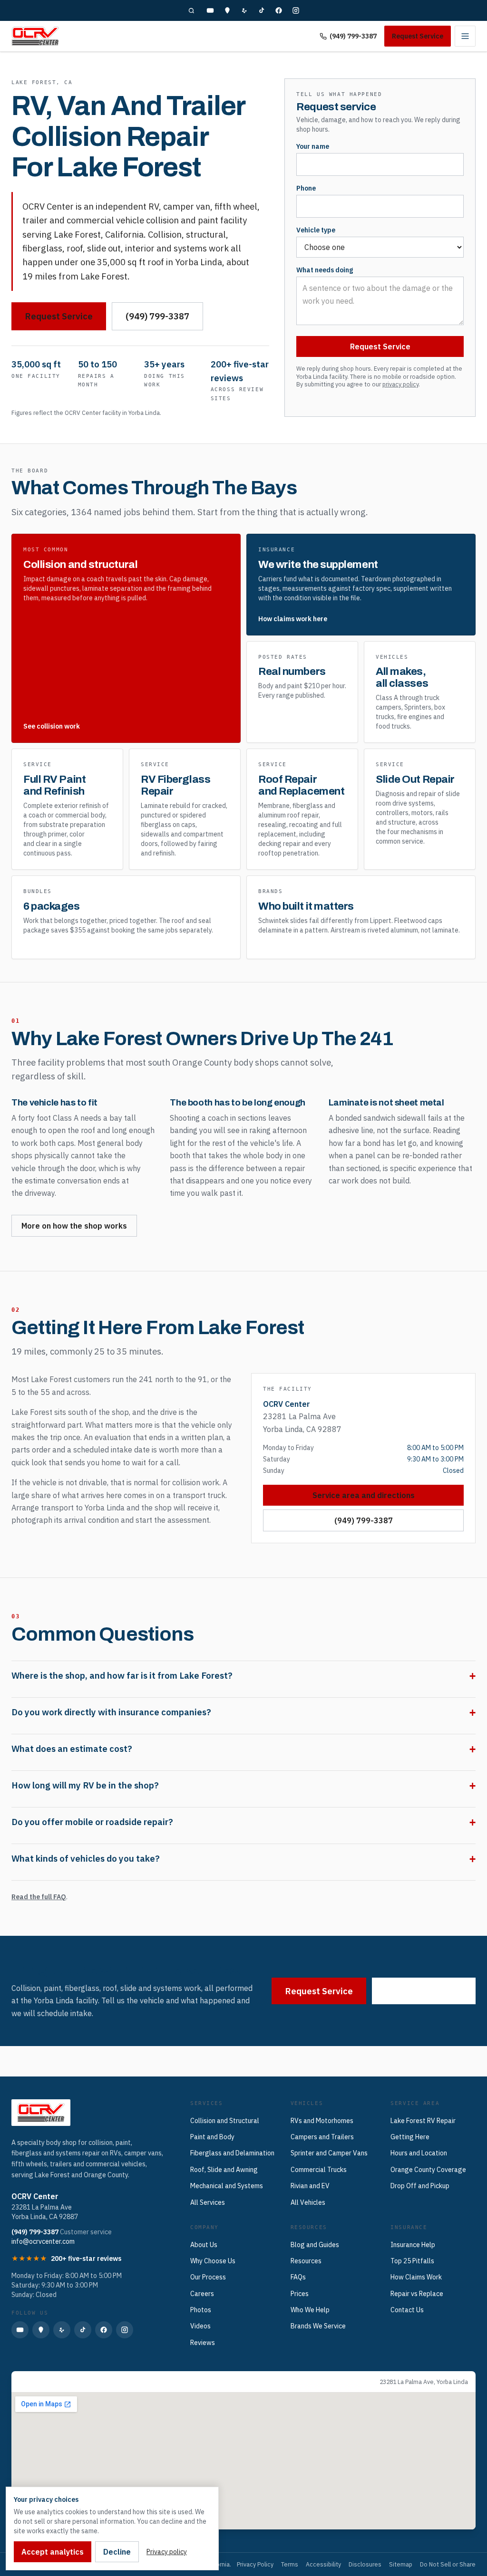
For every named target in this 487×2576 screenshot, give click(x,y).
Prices (300, 2294)
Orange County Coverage (428, 2170)
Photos (201, 2310)
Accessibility (323, 2564)
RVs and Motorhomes (322, 2121)
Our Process (208, 2277)
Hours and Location (419, 2153)
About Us (204, 2245)
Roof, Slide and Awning (224, 2170)
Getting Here (410, 2137)
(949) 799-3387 (353, 36)
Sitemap (401, 2564)
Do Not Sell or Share (448, 2564)
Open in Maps (40, 2382)
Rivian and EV (310, 2186)
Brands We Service (318, 2326)
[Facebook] (279, 10)
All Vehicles (308, 2202)
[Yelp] (244, 10)
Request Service (418, 36)
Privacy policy (167, 2552)
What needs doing (325, 270)
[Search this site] (191, 10)
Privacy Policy (255, 2564)
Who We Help (310, 2310)
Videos (200, 2326)
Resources (306, 2261)
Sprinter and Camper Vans (329, 2153)
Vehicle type (316, 230)
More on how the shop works (74, 1226)
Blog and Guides (315, 2245)
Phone (306, 188)
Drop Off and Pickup (420, 2186)
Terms (290, 2564)
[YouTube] (210, 10)
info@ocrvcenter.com (43, 2241)
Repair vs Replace (417, 2294)
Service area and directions (364, 1495)
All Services (208, 2202)
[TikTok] (262, 10)
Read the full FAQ (39, 1897)
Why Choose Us (213, 2261)
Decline (117, 2552)
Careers (202, 2294)
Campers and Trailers (322, 2137)
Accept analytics (53, 2552)
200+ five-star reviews (86, 2259)
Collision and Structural (225, 2121)
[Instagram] (296, 10)
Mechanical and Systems (227, 2186)
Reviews (203, 2343)
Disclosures (365, 2564)
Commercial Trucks (319, 2170)
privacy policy (400, 384)
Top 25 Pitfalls (412, 2261)
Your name (313, 146)
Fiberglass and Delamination (232, 2153)
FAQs (298, 2277)
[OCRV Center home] (35, 36)
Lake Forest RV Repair (423, 2121)
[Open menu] (465, 36)
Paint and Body (212, 2137)
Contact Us (407, 2310)
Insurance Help (413, 2245)
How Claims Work (416, 2277)
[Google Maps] (227, 10)
